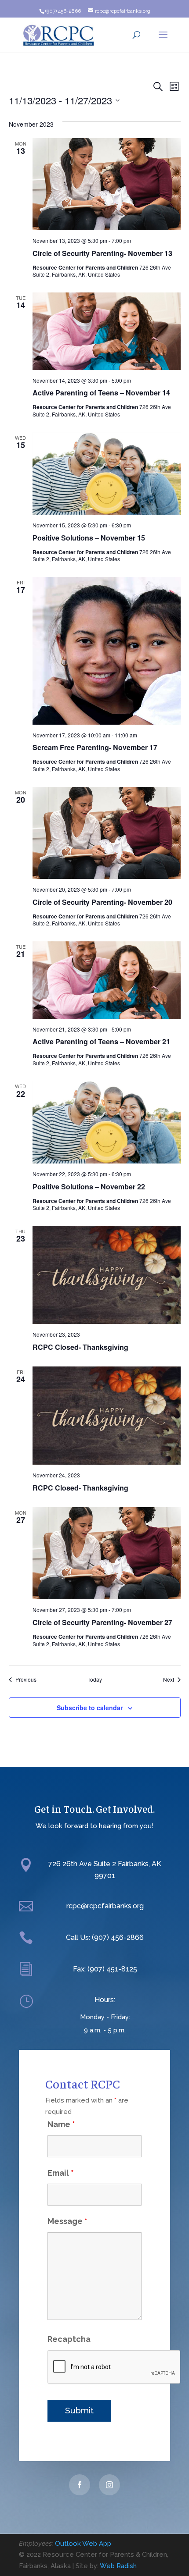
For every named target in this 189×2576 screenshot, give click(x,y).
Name (61, 2124)
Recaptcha (69, 2339)
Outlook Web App (83, 2544)
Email (61, 2173)
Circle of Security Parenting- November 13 (102, 253)
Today (95, 1679)
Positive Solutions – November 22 (89, 1187)
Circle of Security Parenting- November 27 (102, 1622)
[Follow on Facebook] (80, 2485)
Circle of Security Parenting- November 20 (102, 902)
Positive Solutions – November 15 (89, 538)
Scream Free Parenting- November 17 (95, 747)
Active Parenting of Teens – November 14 (101, 393)
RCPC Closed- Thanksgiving (80, 1347)
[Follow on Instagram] (109, 2485)
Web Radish (118, 2566)
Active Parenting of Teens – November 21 (101, 1041)
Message (67, 2221)
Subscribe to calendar (90, 1708)
